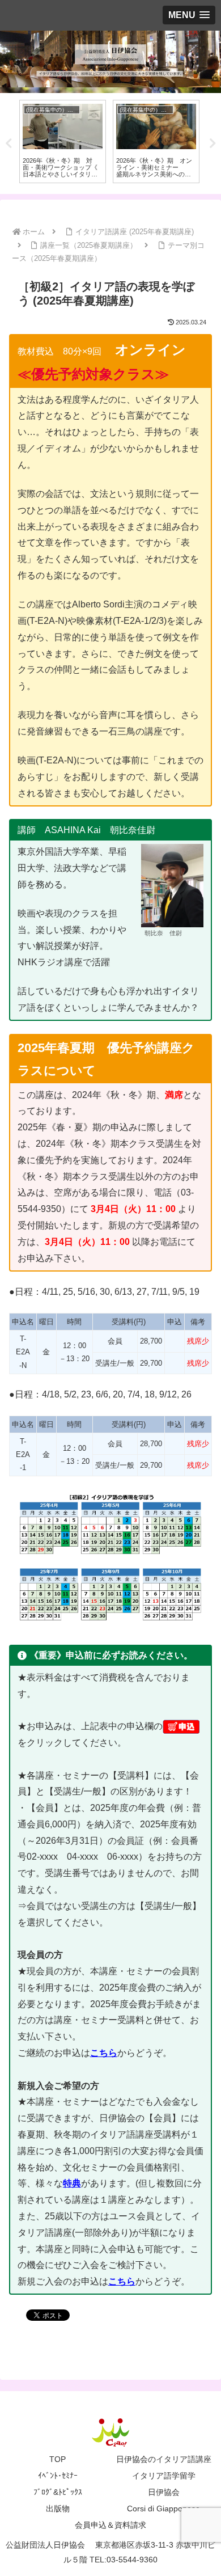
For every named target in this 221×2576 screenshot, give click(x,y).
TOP (58, 2459)
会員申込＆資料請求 (110, 2525)
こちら (122, 2281)
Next (212, 143)
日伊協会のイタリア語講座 (164, 2459)
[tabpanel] (63, 142)
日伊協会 (164, 2492)
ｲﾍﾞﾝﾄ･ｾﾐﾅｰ (58, 2476)
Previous (8, 143)
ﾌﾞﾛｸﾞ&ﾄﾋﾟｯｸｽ (58, 2492)
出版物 (58, 2509)
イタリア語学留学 (164, 2476)
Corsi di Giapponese (163, 2509)
